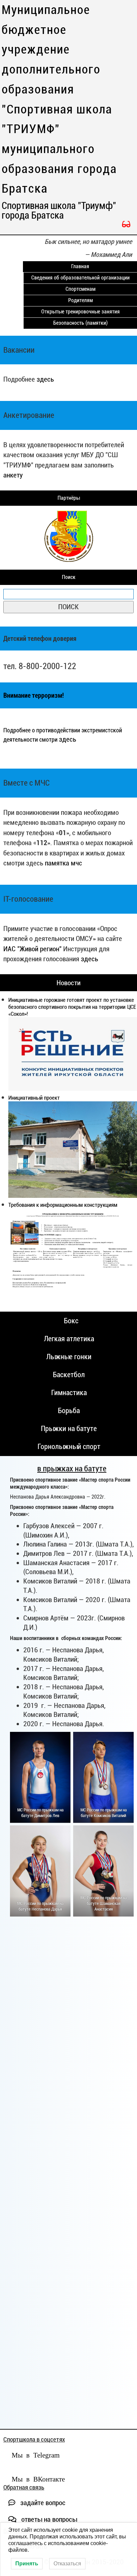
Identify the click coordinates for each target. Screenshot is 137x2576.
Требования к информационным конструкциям (63, 1205)
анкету (13, 475)
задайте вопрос (42, 2503)
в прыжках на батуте (72, 1469)
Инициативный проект (34, 1098)
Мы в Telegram (36, 2454)
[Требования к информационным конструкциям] (73, 1254)
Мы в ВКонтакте (38, 2478)
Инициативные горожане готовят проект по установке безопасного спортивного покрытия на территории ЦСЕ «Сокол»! (72, 1007)
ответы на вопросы (48, 2519)
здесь (45, 379)
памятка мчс (64, 863)
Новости (68, 983)
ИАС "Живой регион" (32, 949)
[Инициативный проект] (73, 1150)
